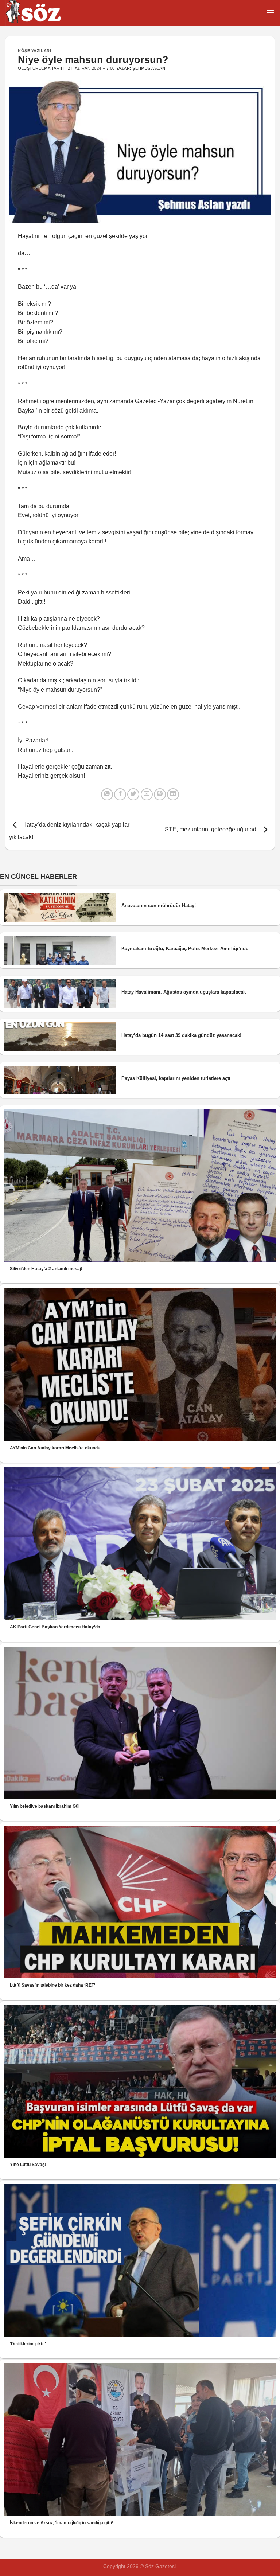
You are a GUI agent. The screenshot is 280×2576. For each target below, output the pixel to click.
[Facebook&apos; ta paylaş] (120, 794)
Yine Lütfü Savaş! (28, 2165)
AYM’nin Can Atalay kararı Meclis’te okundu (55, 1448)
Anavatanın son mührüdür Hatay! (159, 905)
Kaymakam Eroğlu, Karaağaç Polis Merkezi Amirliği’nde (185, 949)
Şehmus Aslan (149, 68)
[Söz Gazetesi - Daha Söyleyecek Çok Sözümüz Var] (42, 13)
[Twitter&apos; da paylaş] (133, 794)
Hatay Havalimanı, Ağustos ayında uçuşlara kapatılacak (184, 992)
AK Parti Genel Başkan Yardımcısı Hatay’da (55, 1627)
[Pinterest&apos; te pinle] (160, 794)
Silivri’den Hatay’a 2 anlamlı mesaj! (46, 1269)
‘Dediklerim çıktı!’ (28, 2344)
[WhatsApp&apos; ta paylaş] (107, 794)
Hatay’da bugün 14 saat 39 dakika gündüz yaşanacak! (181, 1035)
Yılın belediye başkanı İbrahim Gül (45, 1806)
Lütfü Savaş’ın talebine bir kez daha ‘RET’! (53, 1985)
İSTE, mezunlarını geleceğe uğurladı (211, 829)
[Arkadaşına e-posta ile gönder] (147, 794)
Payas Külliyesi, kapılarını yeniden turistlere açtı (176, 1078)
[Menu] (270, 13)
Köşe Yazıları (34, 51)
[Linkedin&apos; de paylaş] (173, 794)
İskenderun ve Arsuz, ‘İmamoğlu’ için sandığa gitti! (62, 2523)
